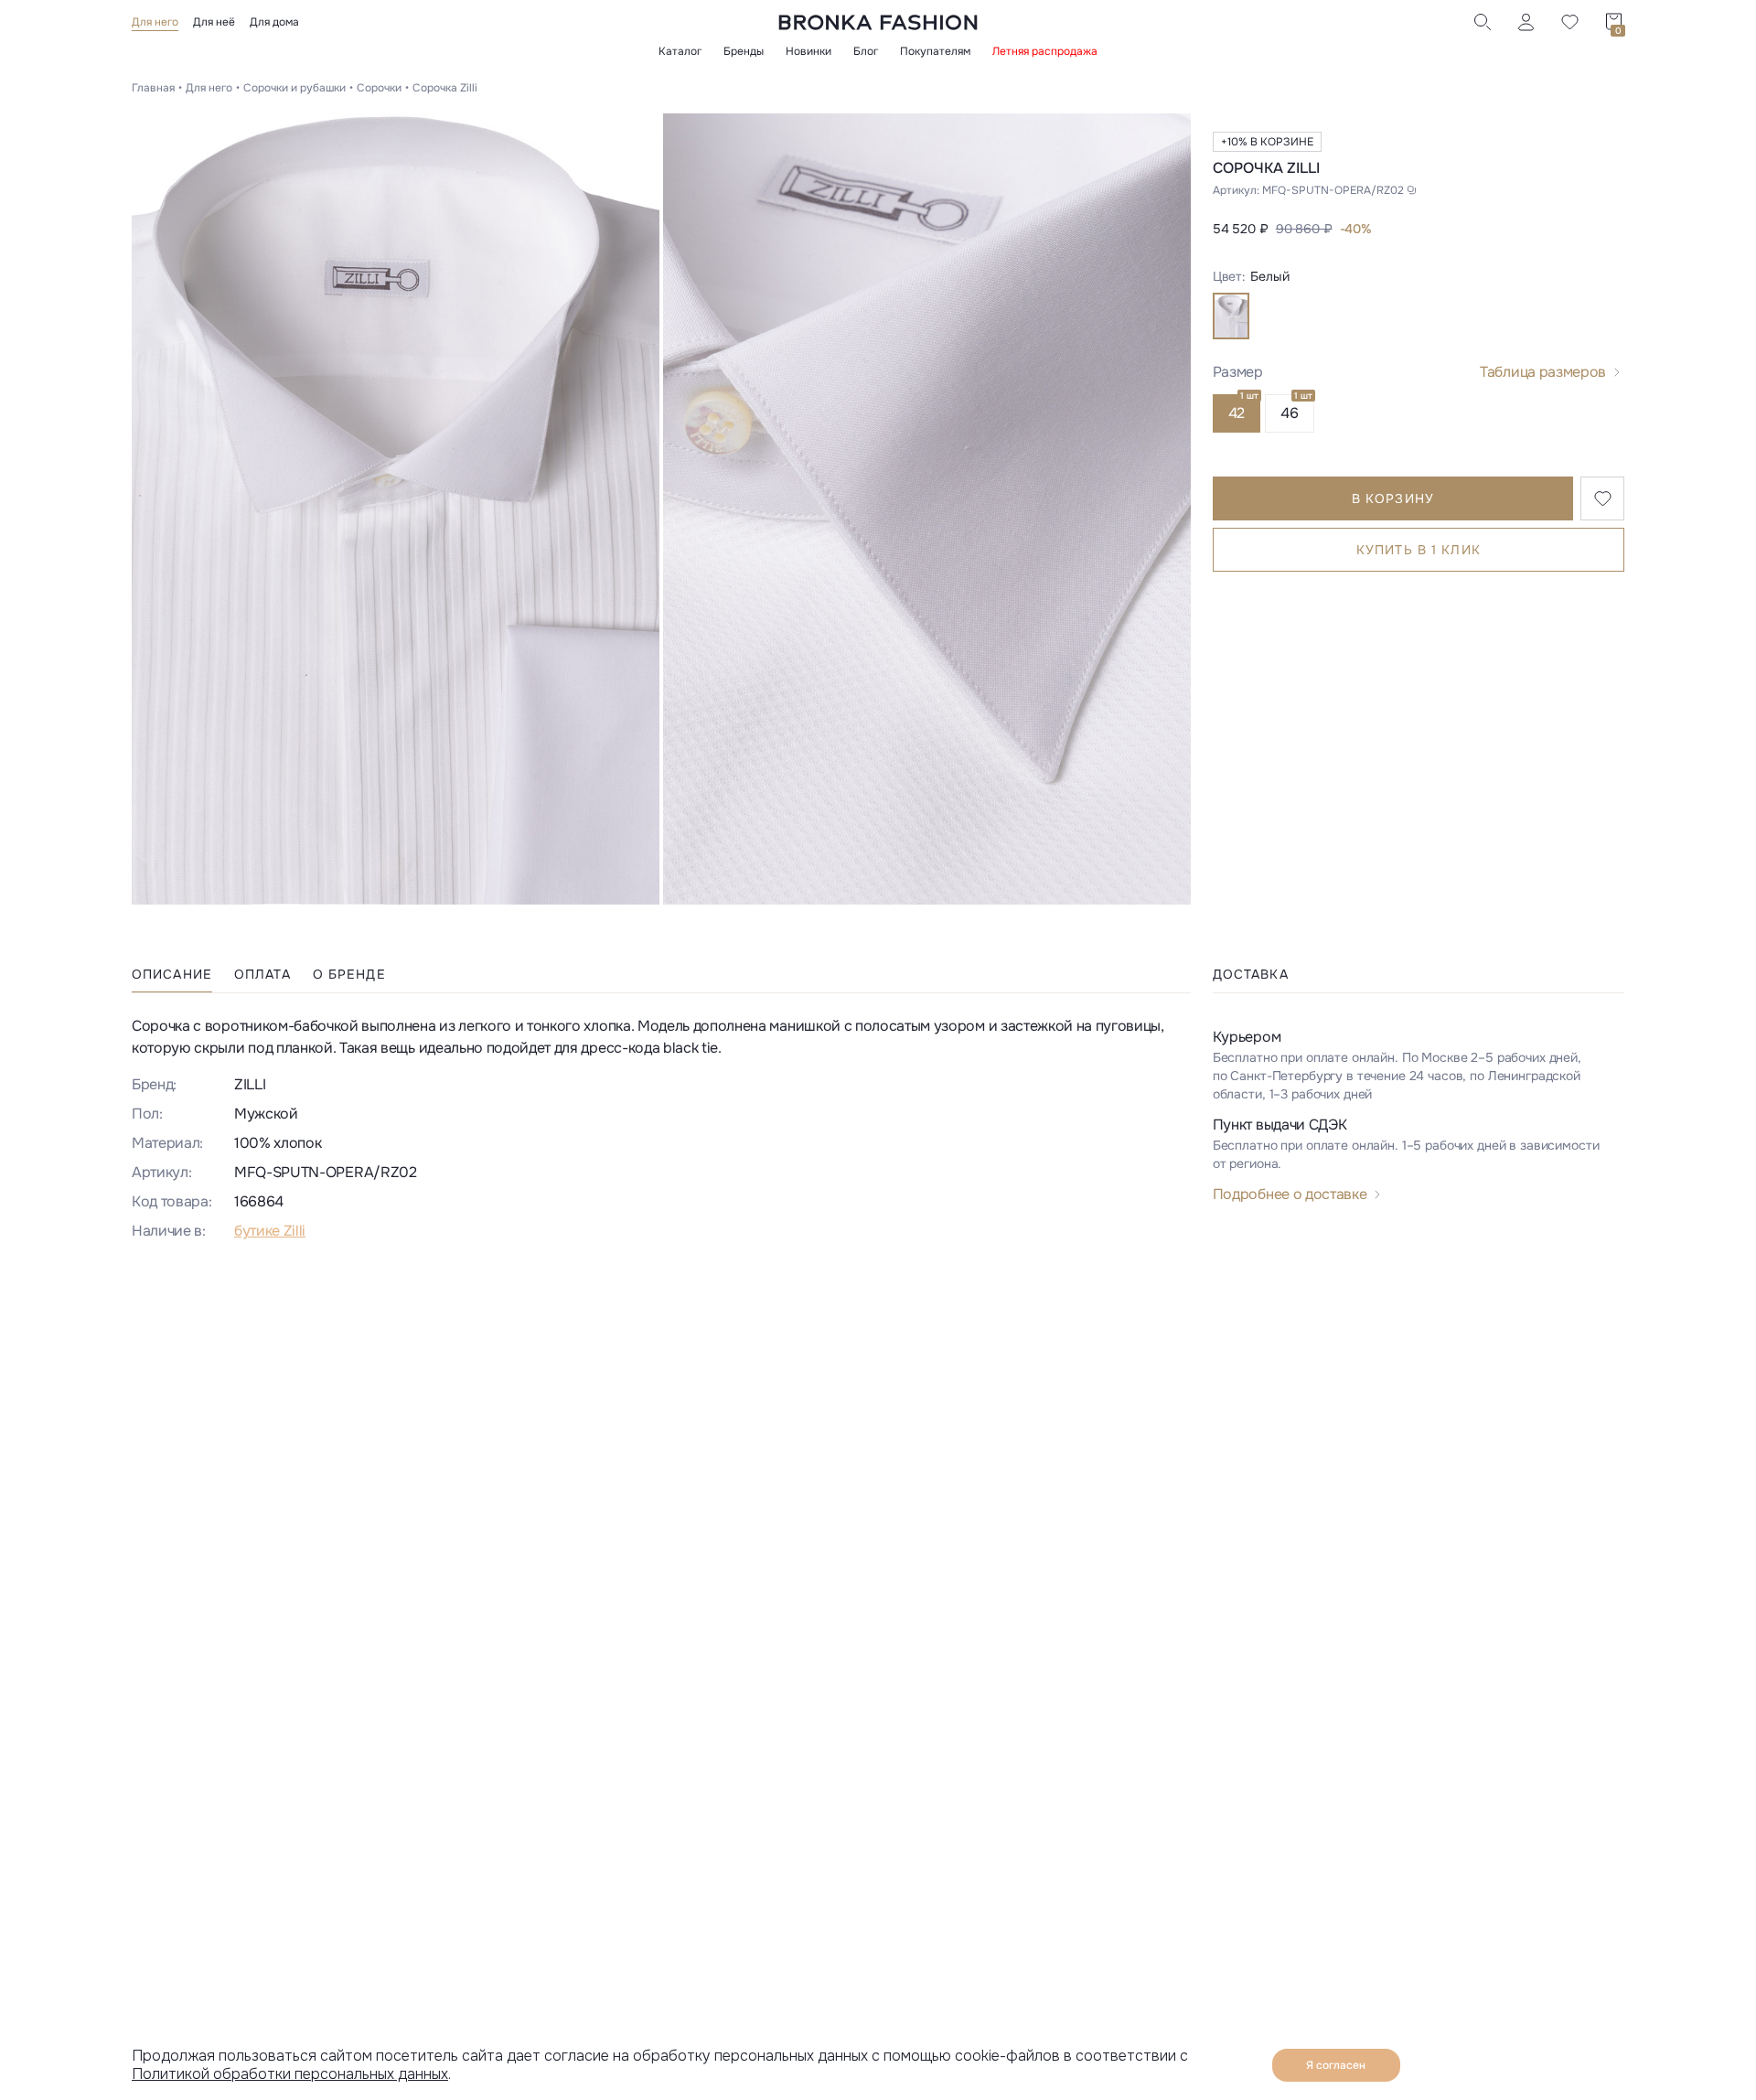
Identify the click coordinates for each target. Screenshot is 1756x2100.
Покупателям (935, 51)
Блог (866, 51)
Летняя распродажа (1045, 51)
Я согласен (1336, 2065)
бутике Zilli (270, 1231)
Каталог (680, 51)
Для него (155, 22)
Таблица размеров (1543, 372)
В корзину (1393, 498)
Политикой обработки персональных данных (290, 2074)
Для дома (274, 22)
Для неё (214, 22)
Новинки (808, 51)
